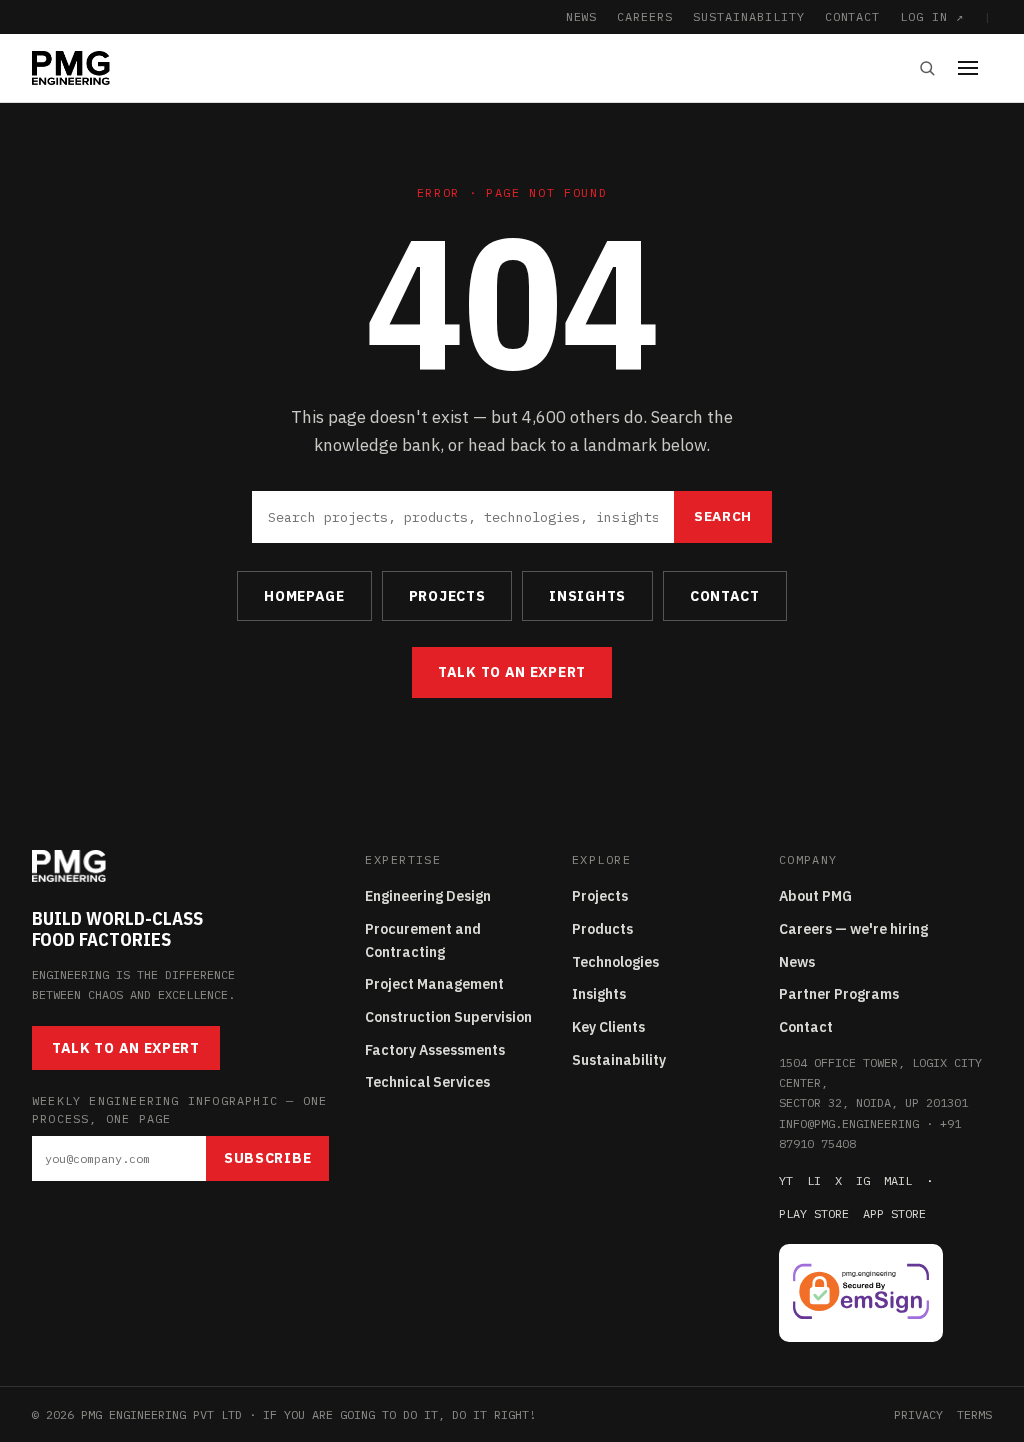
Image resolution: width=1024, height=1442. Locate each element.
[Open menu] (975, 68)
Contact (806, 1027)
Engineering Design (428, 896)
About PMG (815, 896)
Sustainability (619, 1060)
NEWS (582, 16)
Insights (599, 994)
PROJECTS (447, 596)
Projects (600, 896)
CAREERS (645, 16)
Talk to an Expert (512, 672)
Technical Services (427, 1082)
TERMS (974, 1414)
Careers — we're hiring (853, 929)
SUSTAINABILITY (748, 16)
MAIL (898, 1180)
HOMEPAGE (304, 596)
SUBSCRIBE (267, 1158)
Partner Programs (839, 994)
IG (863, 1180)
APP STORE (894, 1213)
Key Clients (608, 1027)
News (797, 962)
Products (602, 929)
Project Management (434, 984)
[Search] (927, 68)
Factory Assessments (435, 1050)
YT (786, 1180)
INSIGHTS (587, 596)
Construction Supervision (448, 1017)
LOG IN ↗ (932, 16)
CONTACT (853, 16)
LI (814, 1180)
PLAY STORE (814, 1213)
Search (723, 516)
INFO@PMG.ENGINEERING (849, 1123)
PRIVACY (918, 1414)
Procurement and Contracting (423, 940)
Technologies (615, 962)
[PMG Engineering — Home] (71, 68)
